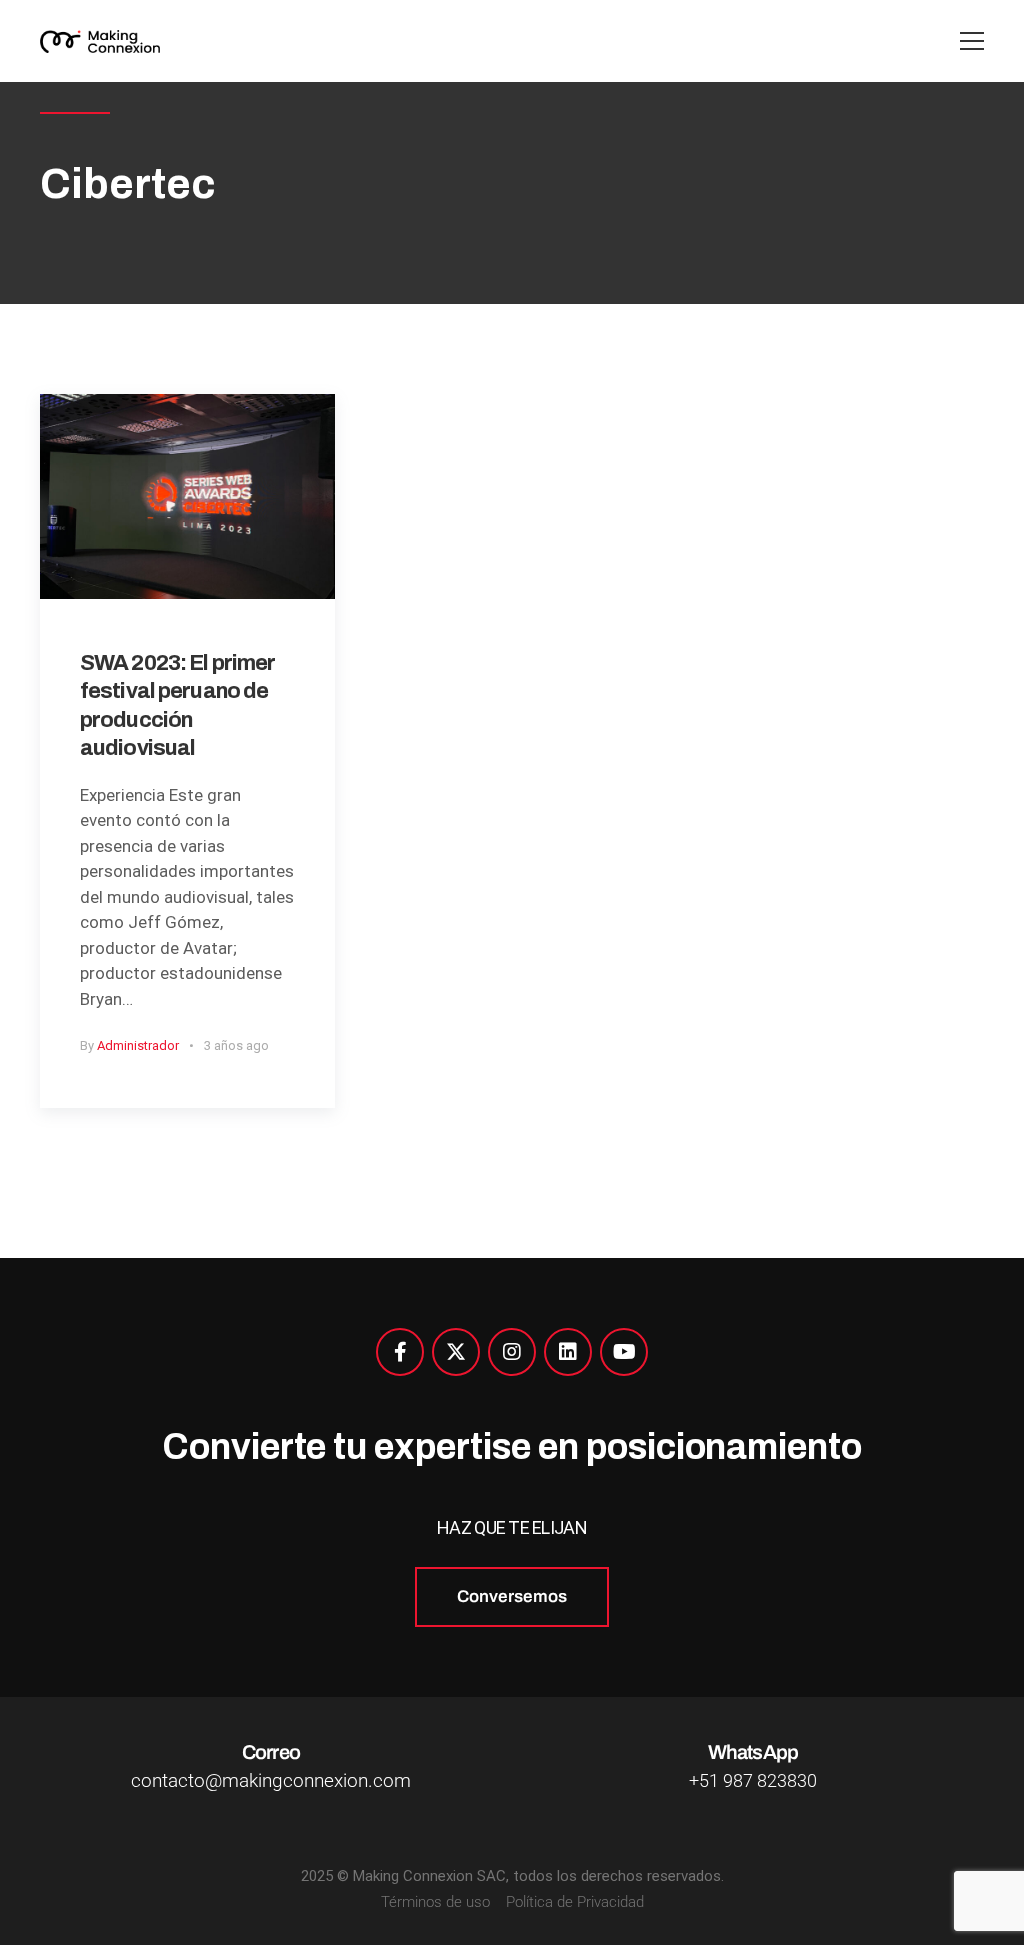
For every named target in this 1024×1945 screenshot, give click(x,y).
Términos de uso (435, 1902)
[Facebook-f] (400, 1352)
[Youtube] (624, 1352)
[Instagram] (512, 1352)
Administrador (138, 1045)
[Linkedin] (568, 1352)
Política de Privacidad (575, 1902)
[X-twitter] (456, 1352)
